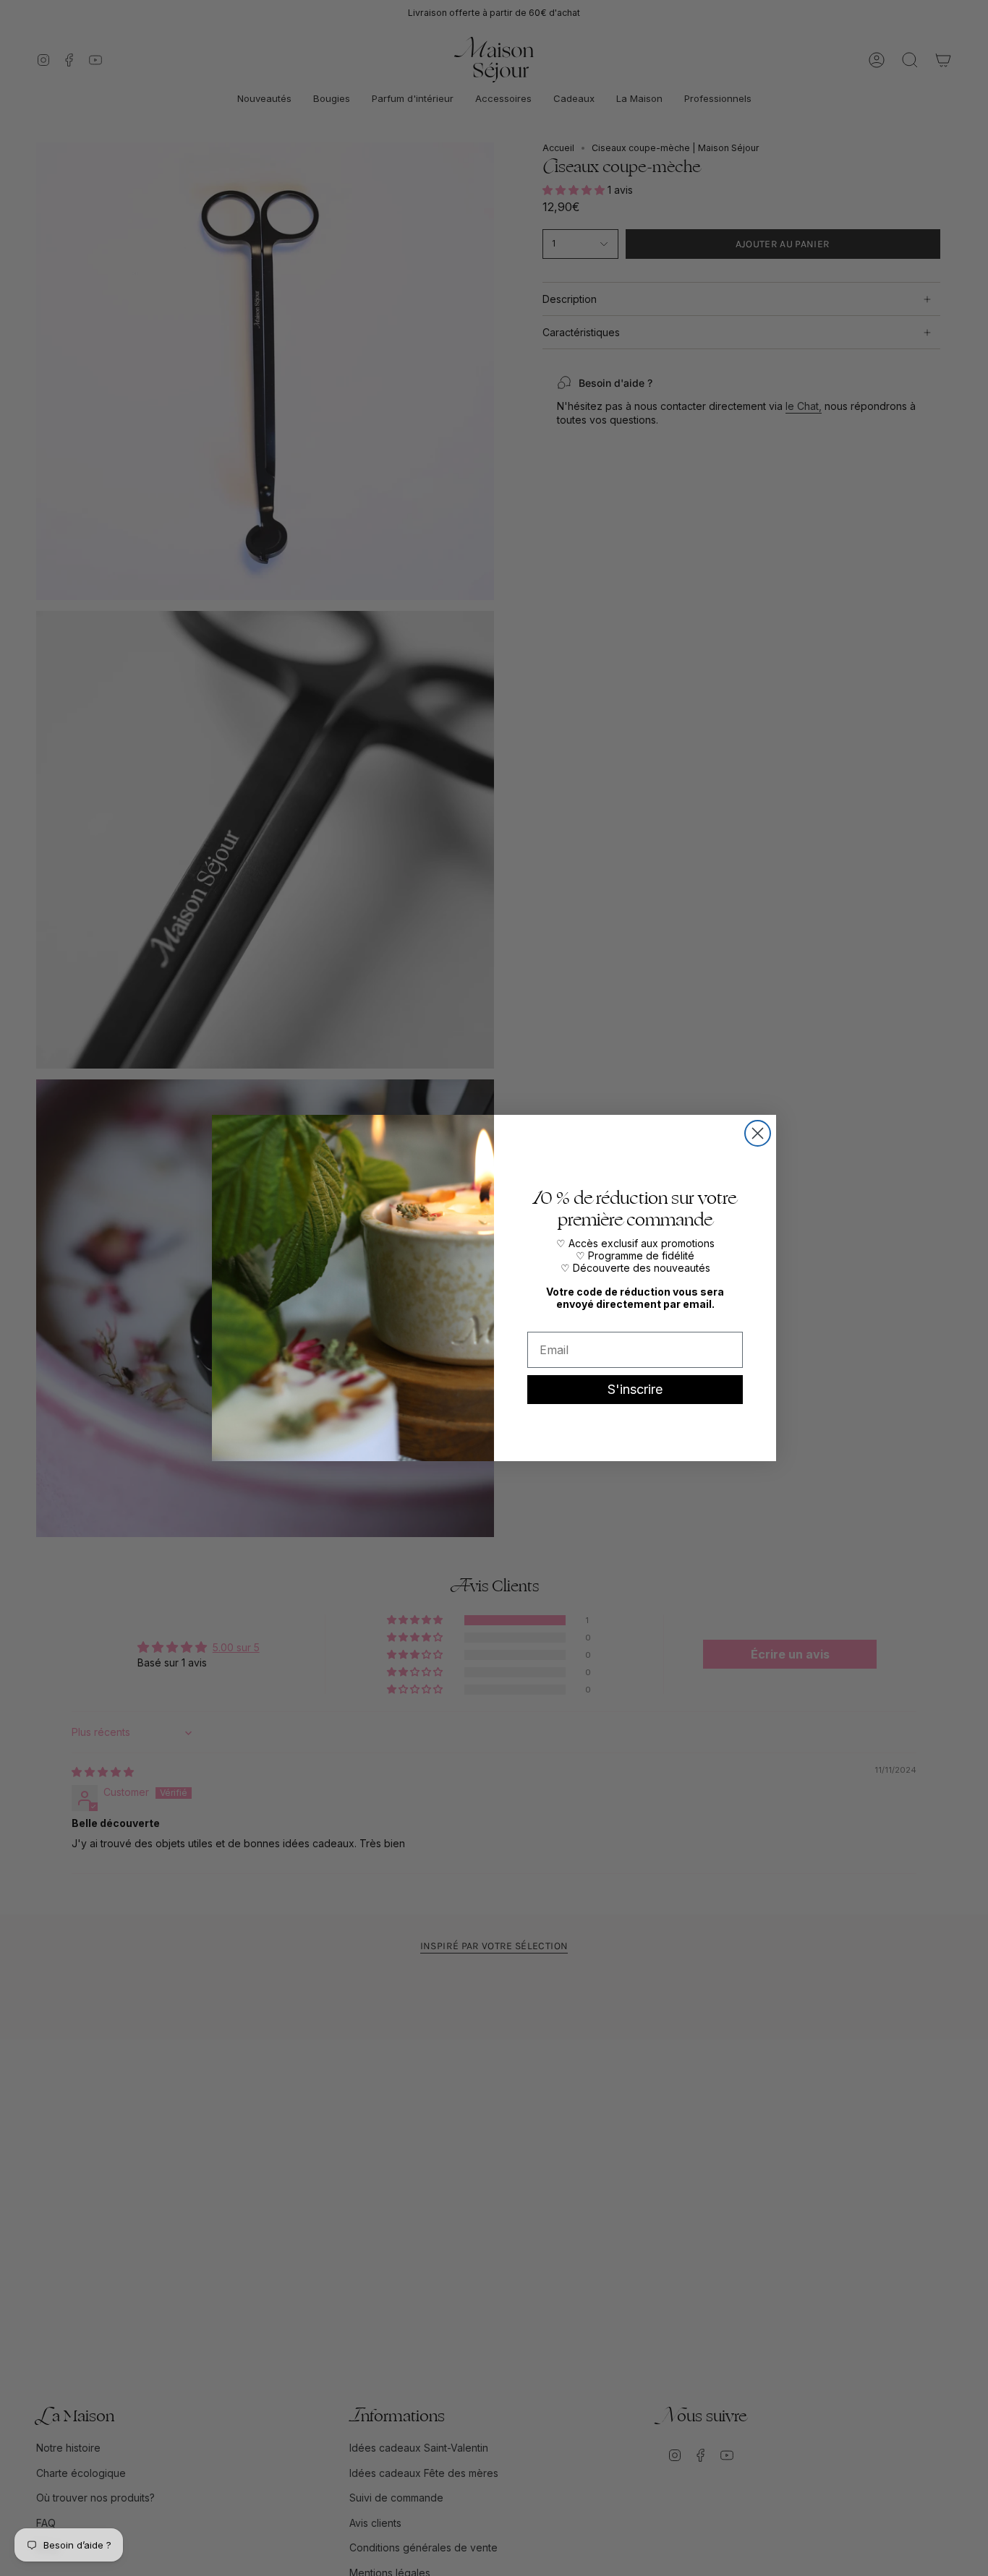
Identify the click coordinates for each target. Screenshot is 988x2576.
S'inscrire (635, 1389)
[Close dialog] (758, 1133)
